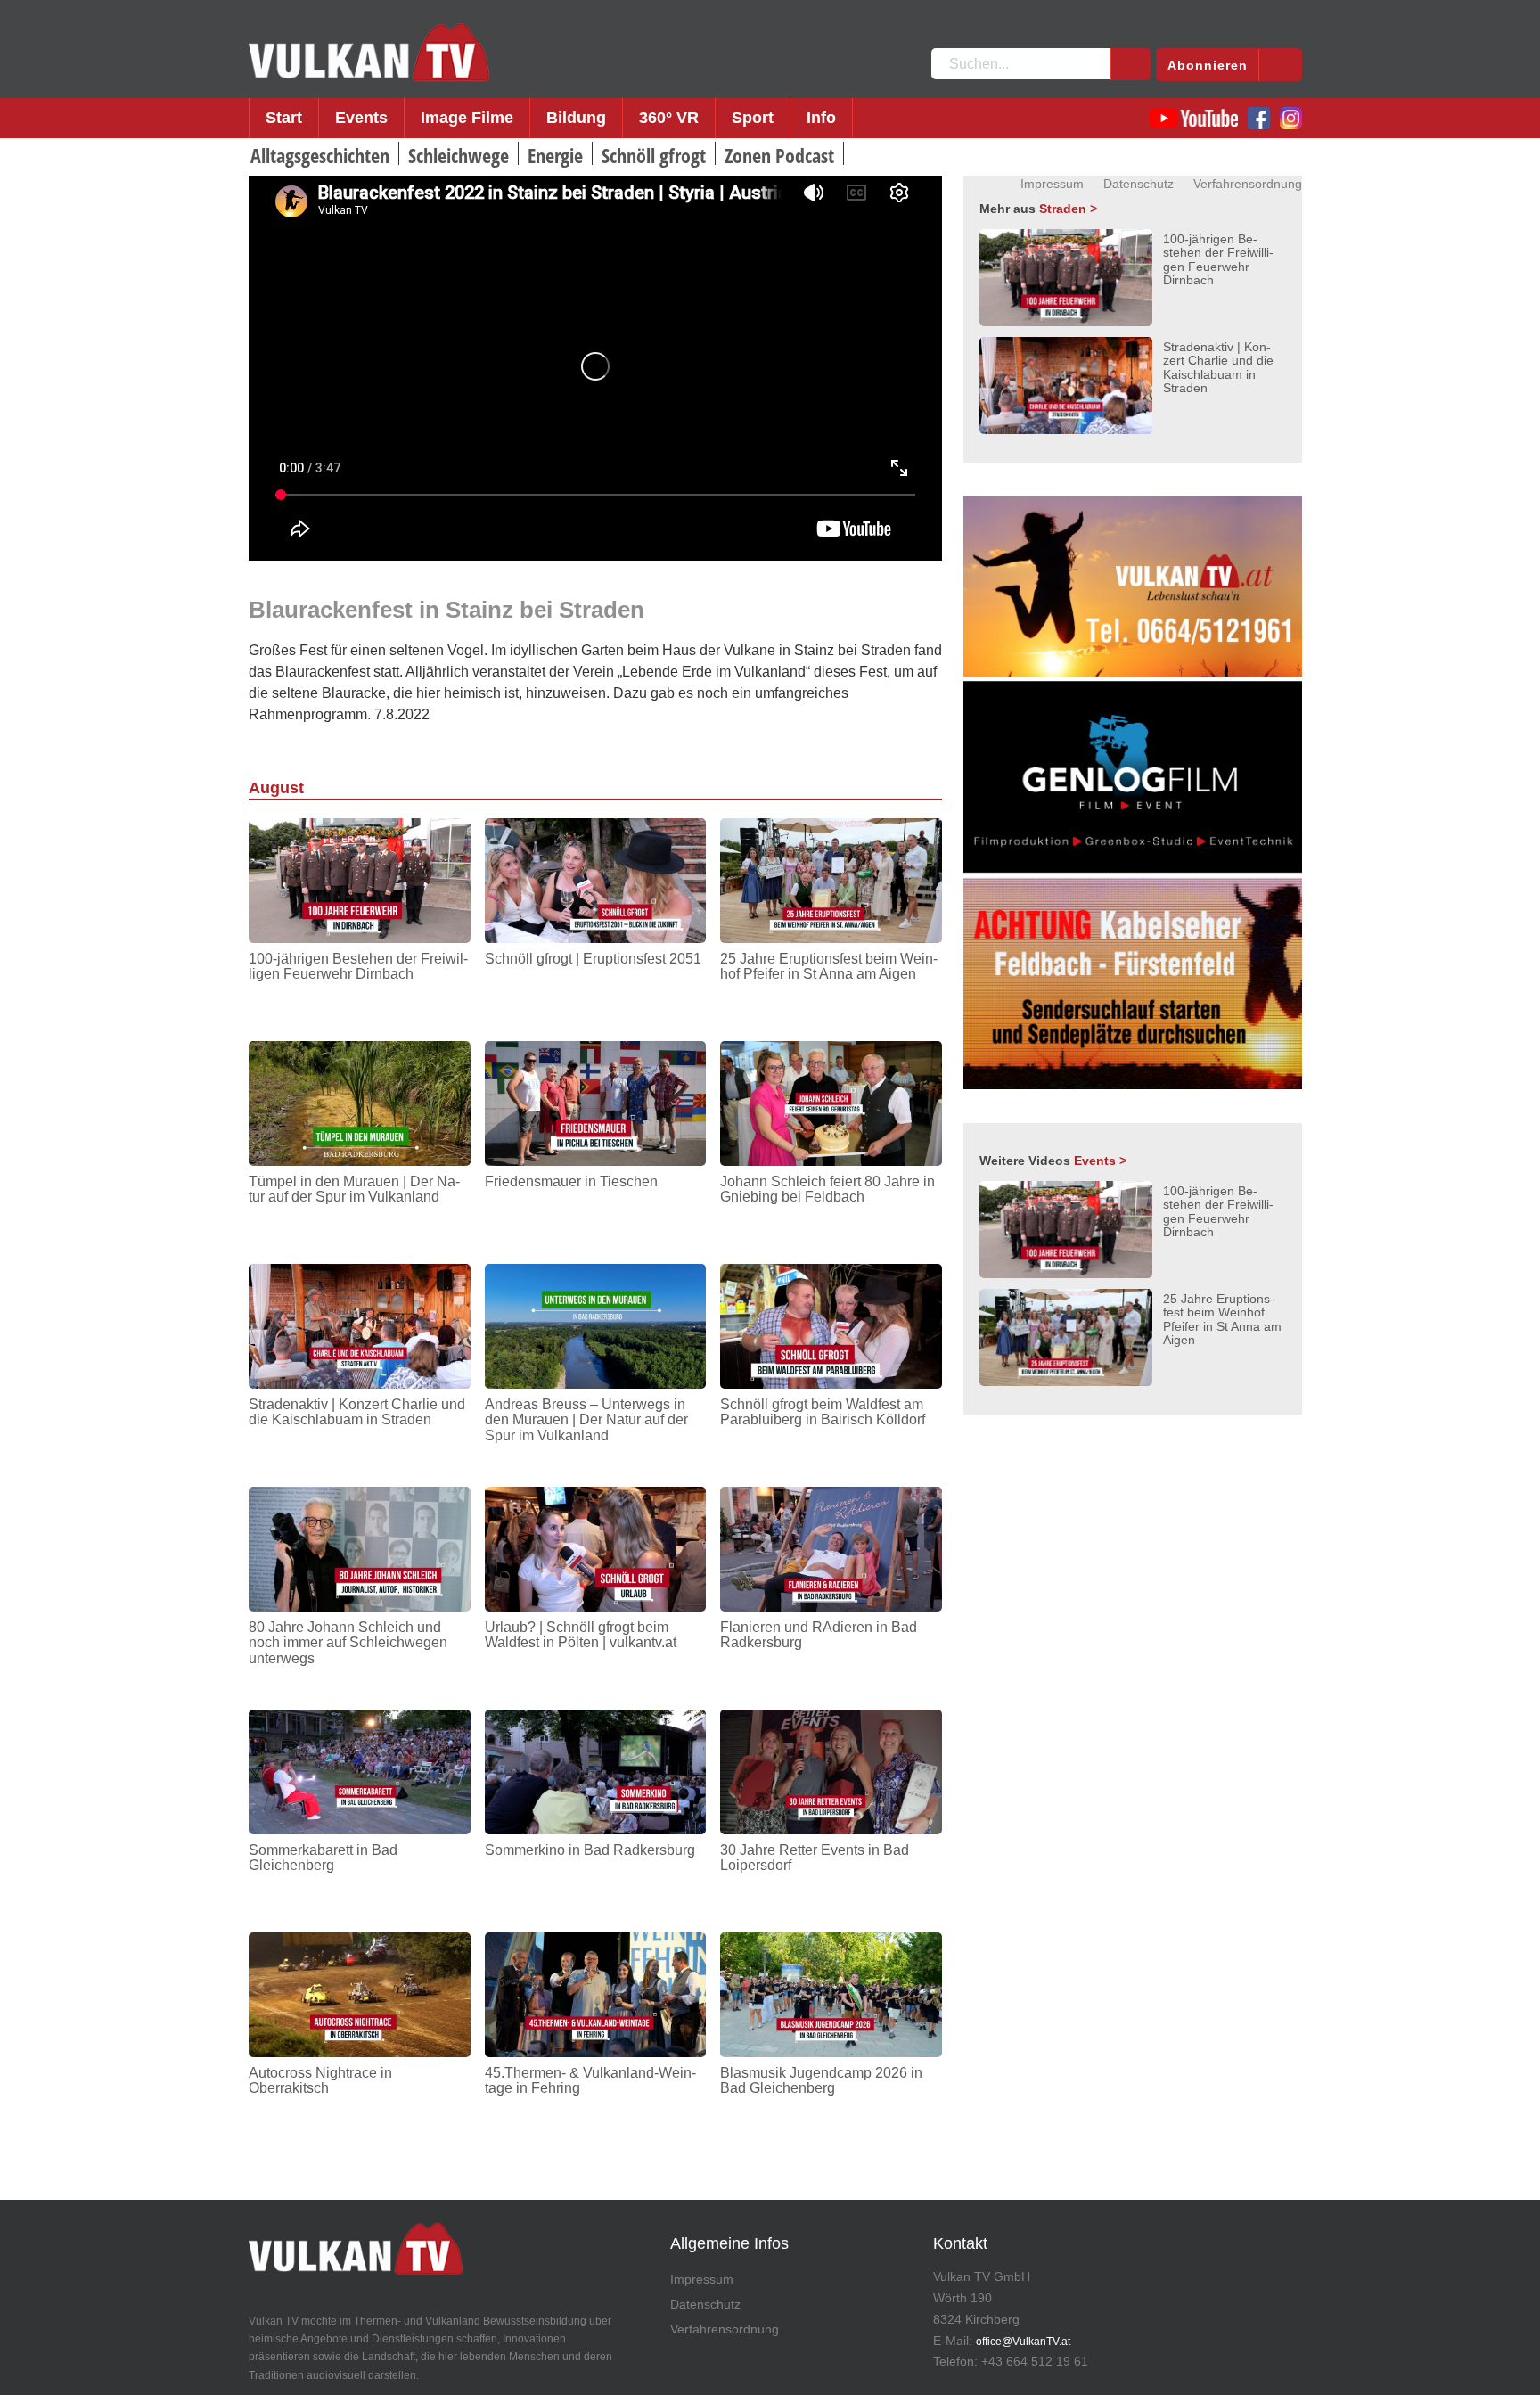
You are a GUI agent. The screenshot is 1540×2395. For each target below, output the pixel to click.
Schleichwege (459, 155)
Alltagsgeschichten (320, 155)
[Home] (369, 53)
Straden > (1068, 209)
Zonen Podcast (779, 155)
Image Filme (467, 118)
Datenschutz (1139, 184)
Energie (555, 155)
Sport (753, 118)
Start (284, 118)
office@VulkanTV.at (1023, 2342)
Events (361, 118)
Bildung (576, 118)
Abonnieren (1208, 65)
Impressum (1052, 184)
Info (821, 118)
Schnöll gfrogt (654, 155)
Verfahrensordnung (1248, 184)
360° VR (669, 118)
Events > (1100, 1161)
